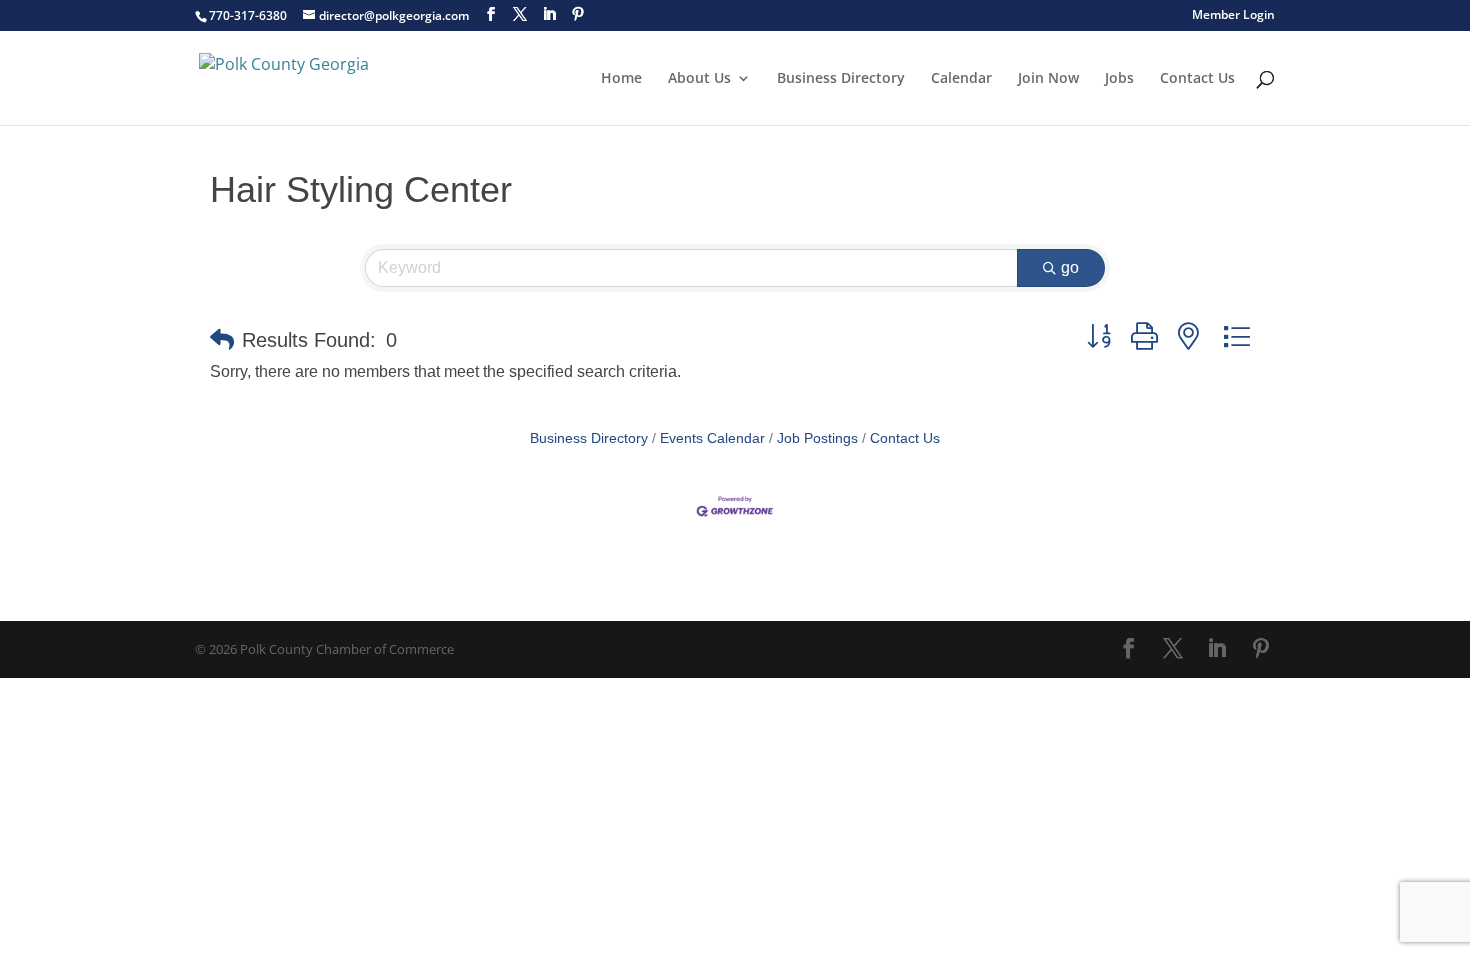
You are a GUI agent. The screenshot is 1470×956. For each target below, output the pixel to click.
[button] (222, 340)
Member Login (1233, 16)
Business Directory (841, 79)
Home (621, 79)
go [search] (1070, 267)
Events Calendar (712, 438)
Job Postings (817, 438)
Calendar (961, 79)
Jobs (1119, 79)
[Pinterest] (578, 14)
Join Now (1048, 79)
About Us (699, 79)
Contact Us (1197, 79)
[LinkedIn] (549, 14)
